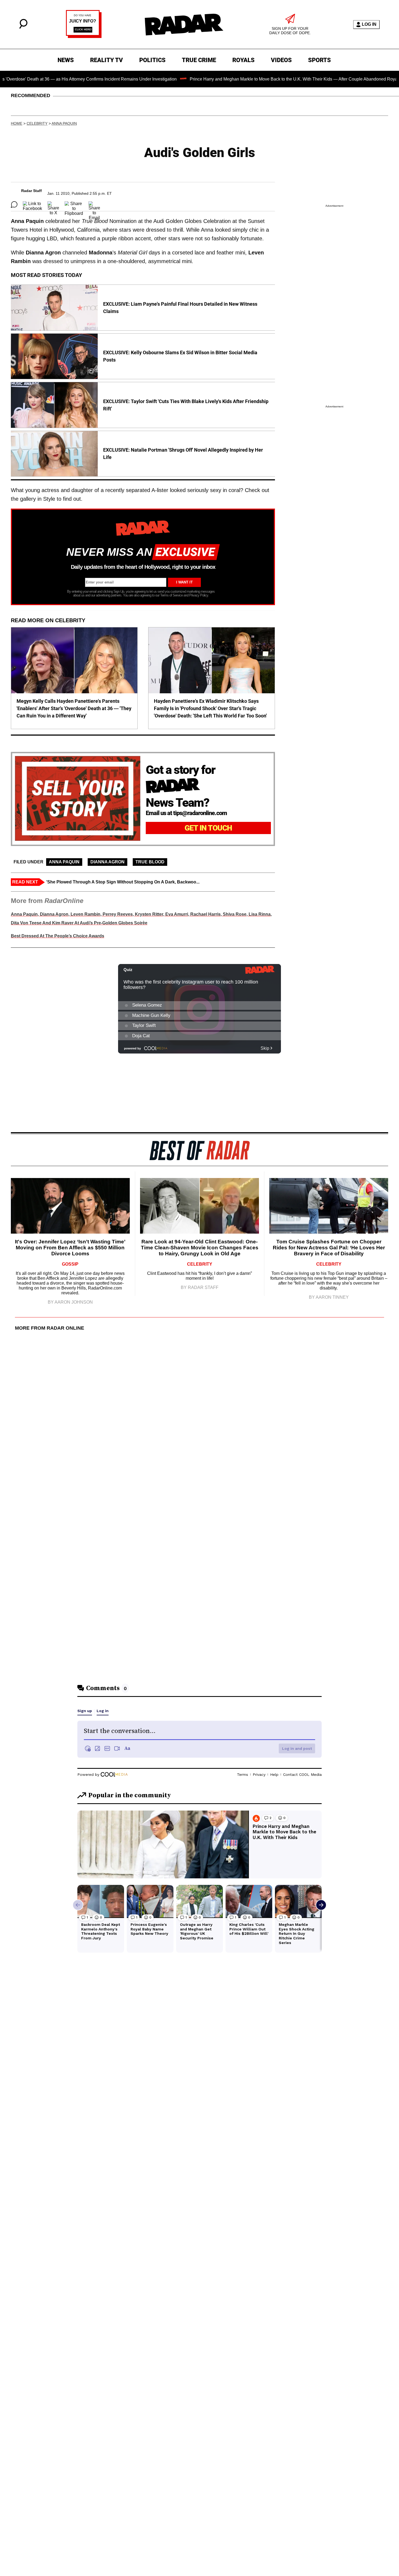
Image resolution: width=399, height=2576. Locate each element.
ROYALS (243, 60)
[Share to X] (53, 205)
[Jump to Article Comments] (14, 205)
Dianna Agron (107, 862)
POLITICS (152, 60)
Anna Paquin (64, 123)
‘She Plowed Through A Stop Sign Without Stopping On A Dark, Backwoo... (123, 882)
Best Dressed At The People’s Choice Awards (58, 936)
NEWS (66, 60)
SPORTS (319, 60)
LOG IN (369, 24)
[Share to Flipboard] (74, 205)
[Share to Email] (94, 205)
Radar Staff (31, 191)
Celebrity (37, 123)
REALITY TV (107, 60)
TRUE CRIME (199, 60)
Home (17, 123)
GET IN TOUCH (208, 828)
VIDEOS (281, 60)
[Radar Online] (184, 24)
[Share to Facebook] (32, 205)
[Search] (23, 27)
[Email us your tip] (84, 36)
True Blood (150, 862)
